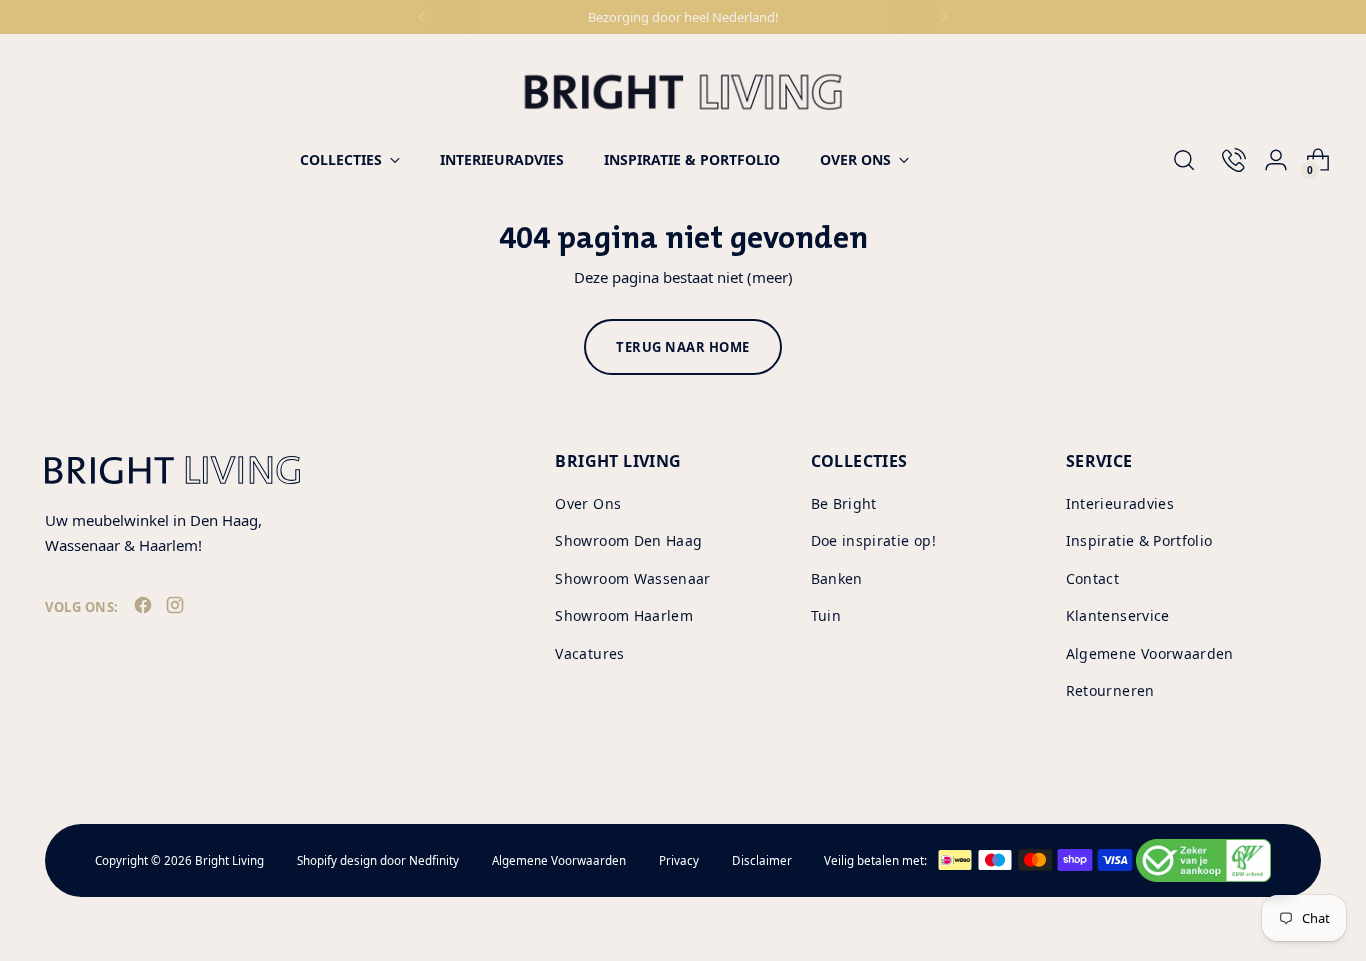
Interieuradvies (1120, 503)
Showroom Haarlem (624, 615)
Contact (1092, 578)
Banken (837, 578)
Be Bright (844, 503)
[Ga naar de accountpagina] (1268, 160)
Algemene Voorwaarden (1150, 653)
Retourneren (1110, 690)
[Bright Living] (683, 92)
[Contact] (1226, 160)
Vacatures (589, 653)
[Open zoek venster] (1184, 160)
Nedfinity (434, 860)
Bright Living (229, 860)
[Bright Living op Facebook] (145, 609)
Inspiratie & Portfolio (1139, 540)
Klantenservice (1118, 615)
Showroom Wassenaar (632, 578)
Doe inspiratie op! (873, 540)
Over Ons (588, 503)
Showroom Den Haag (628, 540)
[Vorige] (422, 17)
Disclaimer (762, 860)
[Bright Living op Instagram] (177, 609)
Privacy (679, 860)
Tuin (826, 615)
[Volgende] (944, 17)
